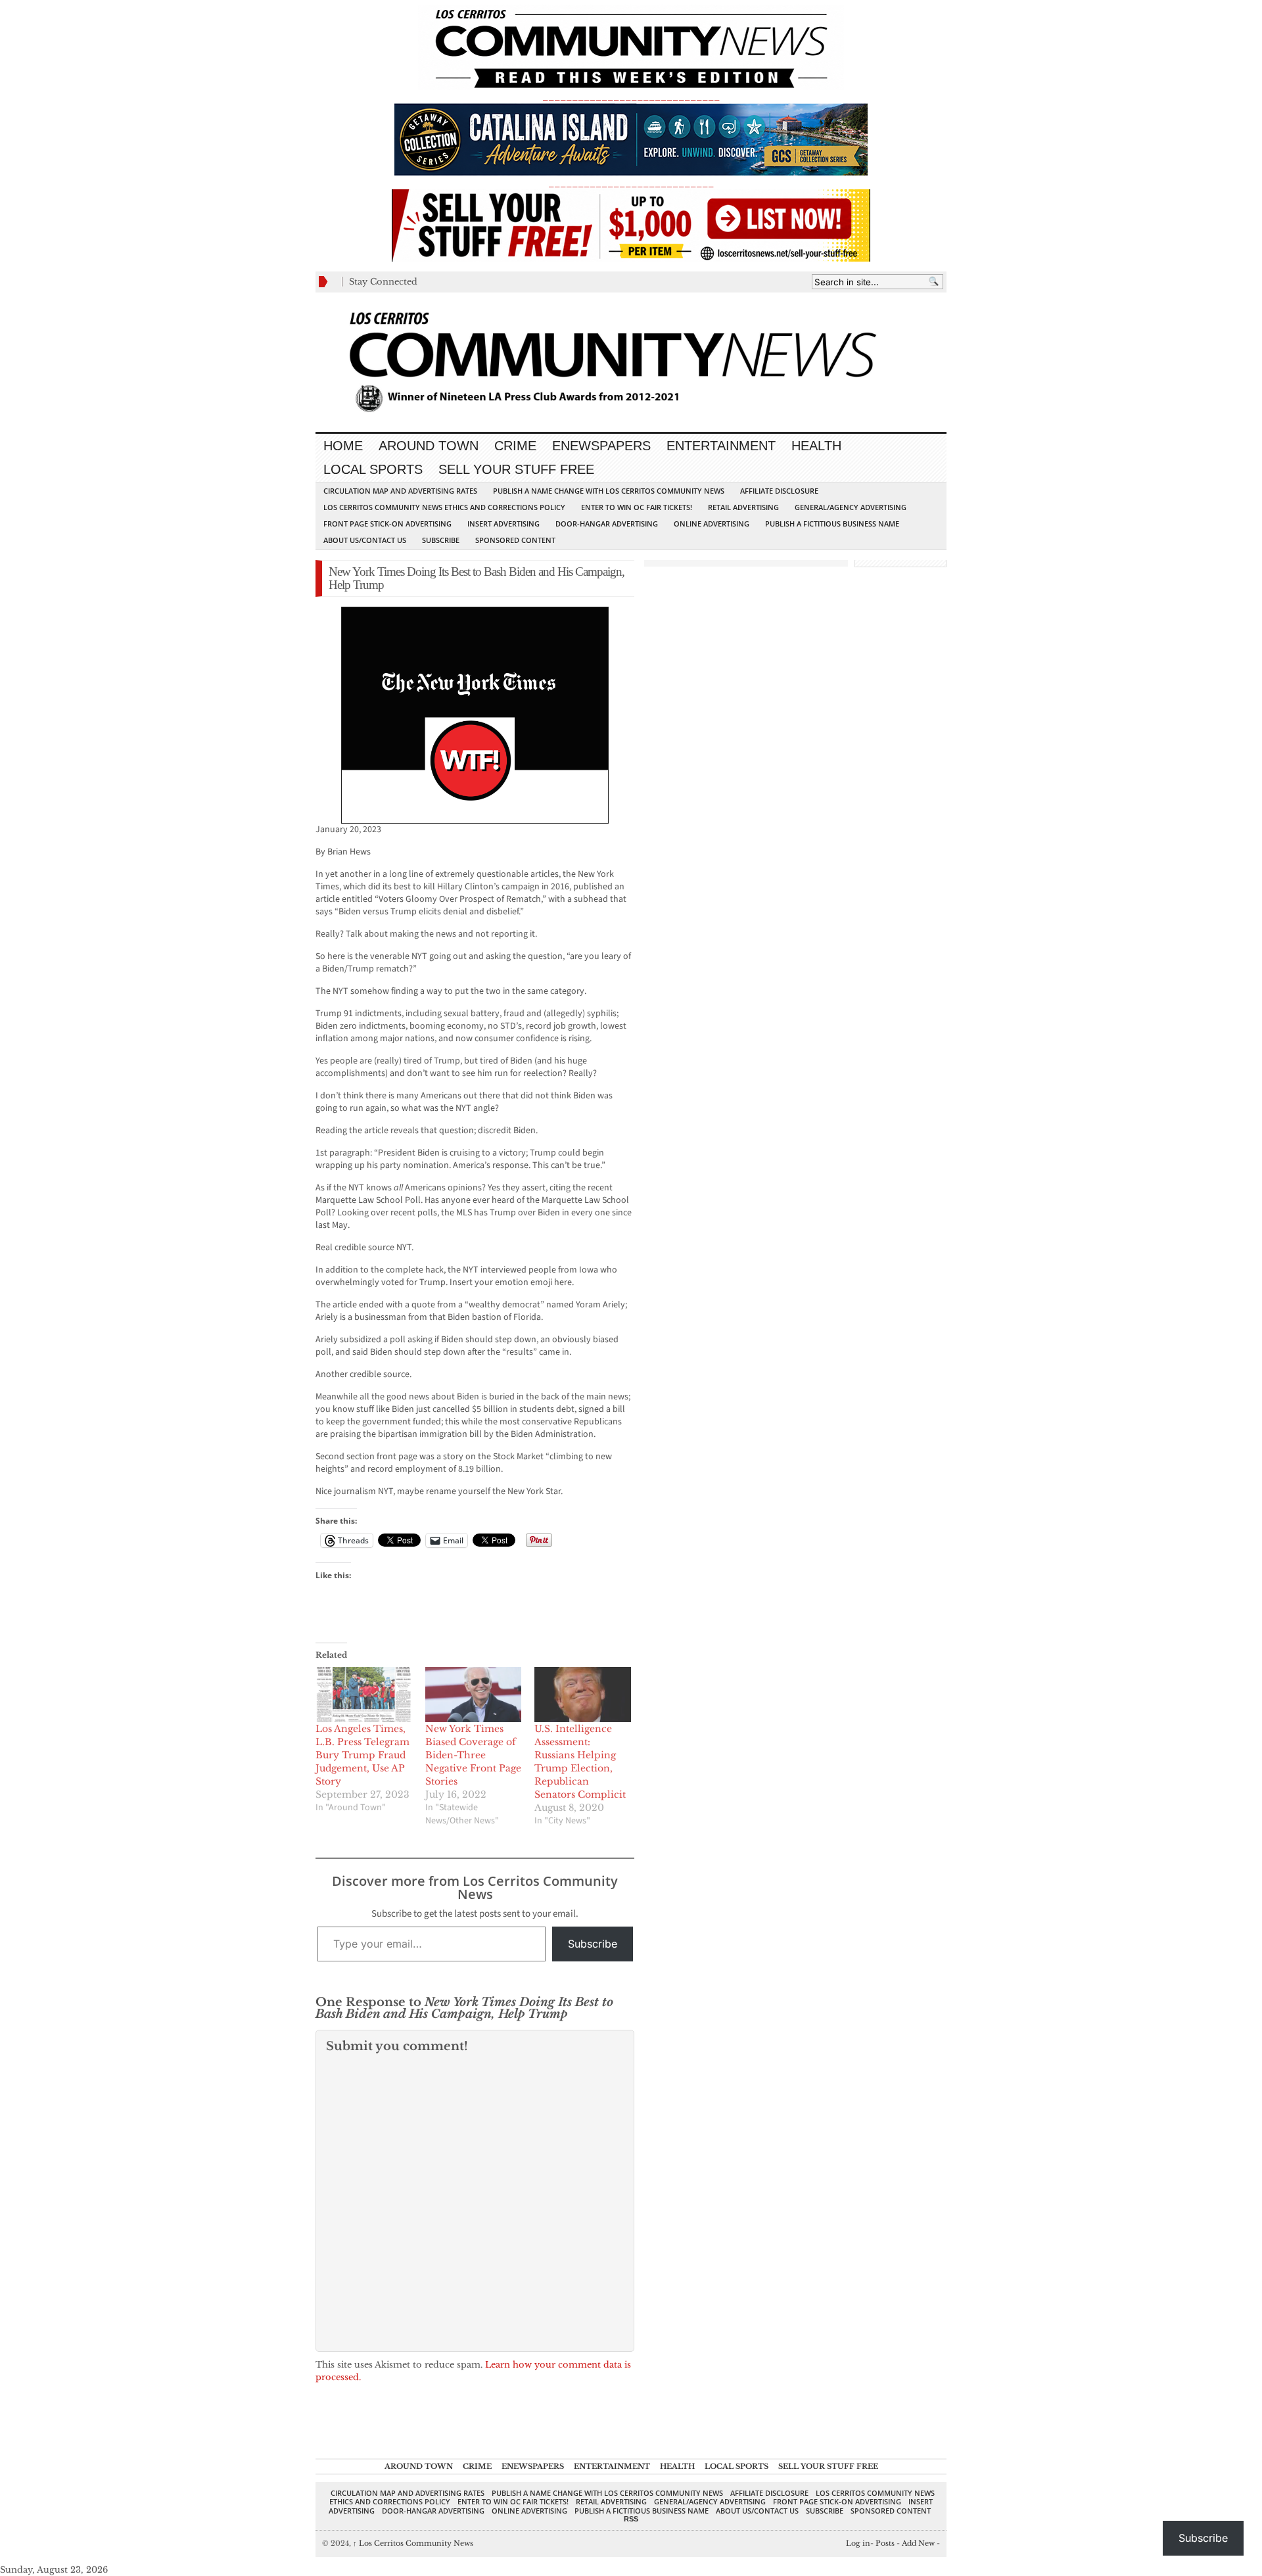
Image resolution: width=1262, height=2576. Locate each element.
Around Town (429, 446)
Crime (515, 446)
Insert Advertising (503, 524)
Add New (918, 2543)
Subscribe (441, 540)
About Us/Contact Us (365, 540)
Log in (858, 2543)
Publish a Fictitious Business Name (832, 524)
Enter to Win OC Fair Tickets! (637, 507)
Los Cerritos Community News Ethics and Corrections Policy (444, 507)
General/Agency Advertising (851, 507)
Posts (885, 2543)
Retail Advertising (743, 507)
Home (343, 446)
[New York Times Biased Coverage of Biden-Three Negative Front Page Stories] (474, 1695)
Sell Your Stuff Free (516, 469)
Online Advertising (712, 524)
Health (816, 446)
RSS (631, 2519)
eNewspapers (601, 446)
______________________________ (631, 96)
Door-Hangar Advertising (607, 524)
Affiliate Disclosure (779, 491)
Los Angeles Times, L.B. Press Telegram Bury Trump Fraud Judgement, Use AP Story (362, 1755)
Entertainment (721, 446)
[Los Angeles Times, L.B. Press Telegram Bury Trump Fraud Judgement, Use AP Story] (364, 1695)
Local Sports (373, 469)
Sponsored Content (515, 540)
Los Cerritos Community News (413, 2543)
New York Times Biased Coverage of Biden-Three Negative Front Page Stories (473, 1755)
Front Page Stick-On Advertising (387, 524)
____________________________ (631, 183)
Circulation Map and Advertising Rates (400, 491)
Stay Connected (383, 282)
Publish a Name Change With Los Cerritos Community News (609, 491)
